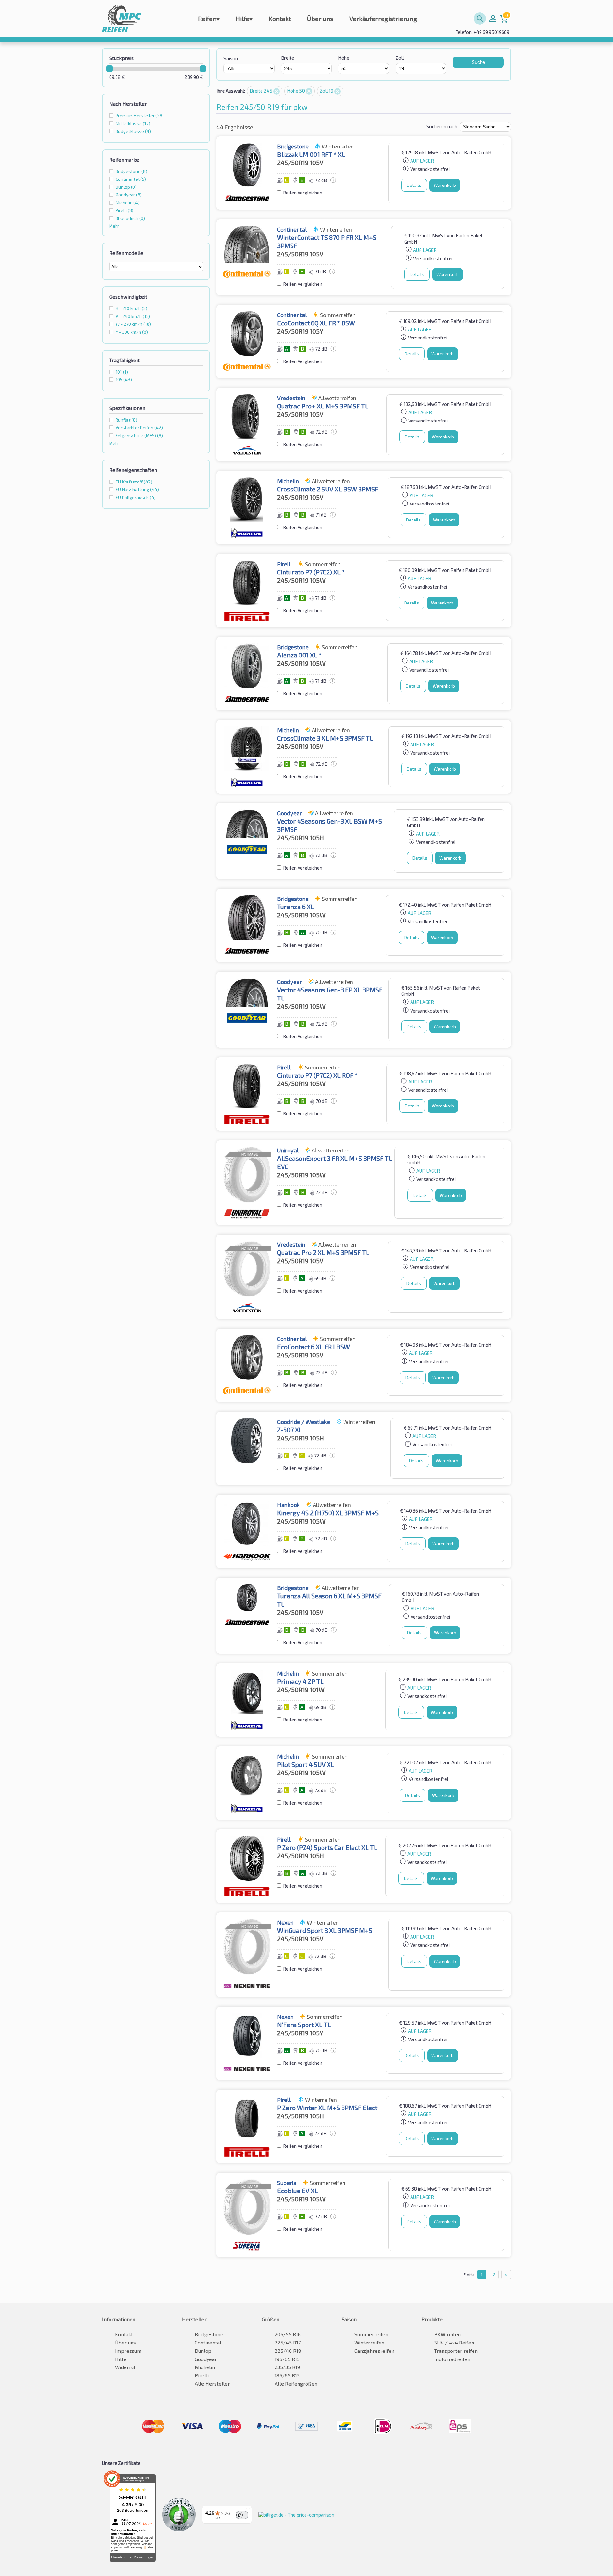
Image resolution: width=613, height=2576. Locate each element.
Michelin (205, 2367)
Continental (208, 2342)
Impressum (128, 2351)
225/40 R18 (288, 2351)
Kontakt (280, 19)
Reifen (209, 19)
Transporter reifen (456, 2351)
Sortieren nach (442, 126)
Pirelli (202, 2375)
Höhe (344, 58)
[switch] (242, 2515)
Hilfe (244, 19)
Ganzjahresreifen (374, 2351)
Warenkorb (445, 185)
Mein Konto (493, 19)
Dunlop (203, 2351)
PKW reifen (447, 2334)
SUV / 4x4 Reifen (454, 2342)
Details (414, 185)
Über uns (320, 19)
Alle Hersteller (212, 2384)
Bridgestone (209, 2334)
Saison (231, 58)
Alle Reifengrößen (296, 2384)
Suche (478, 62)
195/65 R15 (287, 2359)
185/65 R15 (287, 2375)
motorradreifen (452, 2359)
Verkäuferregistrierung (383, 19)
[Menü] (248, 2510)
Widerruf (125, 2367)
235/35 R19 (287, 2367)
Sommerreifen (371, 2334)
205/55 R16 (288, 2334)
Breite (288, 58)
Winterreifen (369, 2342)
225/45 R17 (288, 2342)
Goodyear (206, 2359)
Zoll (400, 58)
